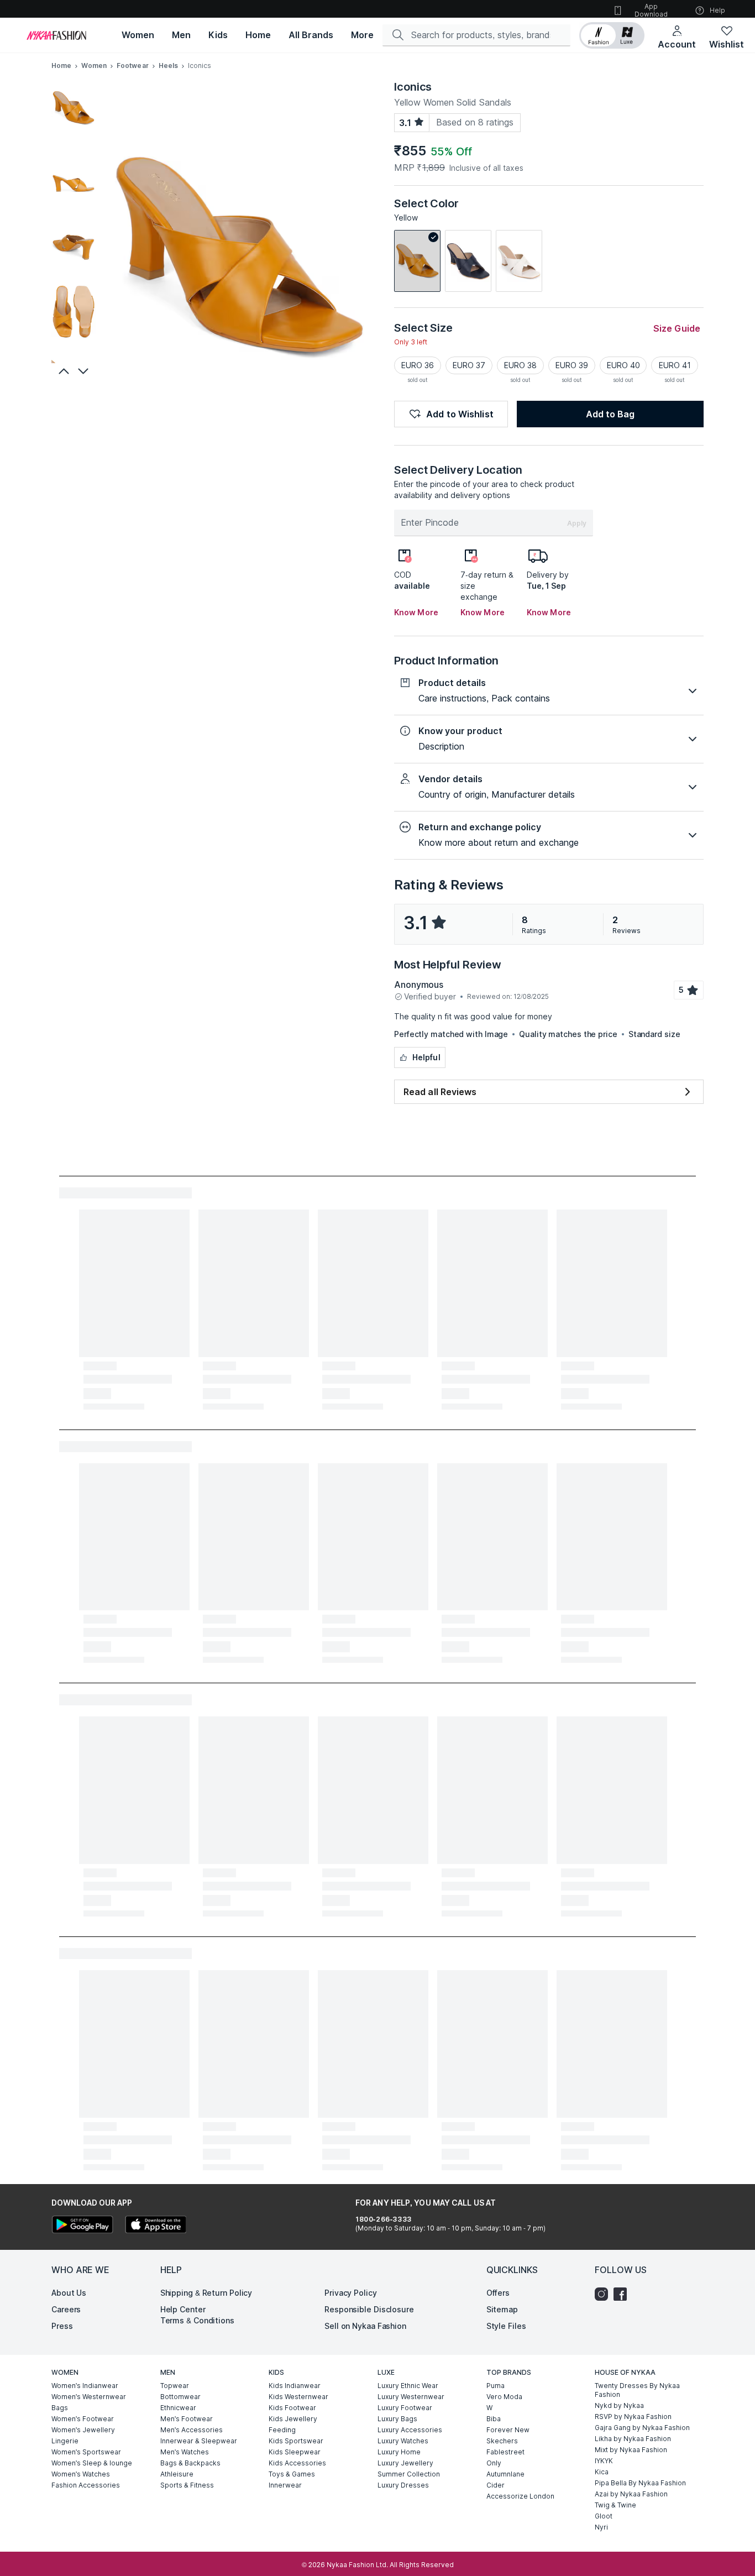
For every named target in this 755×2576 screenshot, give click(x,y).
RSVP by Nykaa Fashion (633, 2417)
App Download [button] (651, 10)
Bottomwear (180, 2397)
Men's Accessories (192, 2430)
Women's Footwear (83, 2419)
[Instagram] (604, 2294)
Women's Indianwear (85, 2386)
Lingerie (65, 2441)
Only (494, 2463)
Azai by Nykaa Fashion (631, 2494)
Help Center (183, 2309)
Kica (602, 2472)
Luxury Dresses (403, 2485)
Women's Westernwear (89, 2397)
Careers (66, 2309)
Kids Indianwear (295, 2386)
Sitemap (502, 2309)
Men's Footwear (187, 2419)
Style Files (506, 2326)
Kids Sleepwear (295, 2452)
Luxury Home (399, 2452)
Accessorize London (520, 2496)
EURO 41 (675, 365)
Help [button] (717, 10)
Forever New (508, 2430)
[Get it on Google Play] (82, 2226)
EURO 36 (418, 365)
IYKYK (604, 2461)
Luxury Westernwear (411, 2397)
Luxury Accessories (410, 2430)
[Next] (85, 371)
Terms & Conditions (197, 2320)
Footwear (133, 66)
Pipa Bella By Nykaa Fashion (640, 2483)
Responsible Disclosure (369, 2309)
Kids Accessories (297, 2463)
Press (62, 2326)
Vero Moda (504, 2397)
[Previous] (62, 371)
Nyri (601, 2527)
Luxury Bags (397, 2419)
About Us (69, 2293)
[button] (612, 35)
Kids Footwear (292, 2408)
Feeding (282, 2430)
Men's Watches (185, 2452)
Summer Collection (409, 2474)
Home (61, 66)
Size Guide (677, 328)
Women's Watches (81, 2474)
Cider (496, 2485)
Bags (60, 2408)
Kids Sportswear (296, 2441)
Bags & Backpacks (190, 2463)
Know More (416, 612)
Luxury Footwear (405, 2408)
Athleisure (177, 2474)
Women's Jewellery (83, 2430)
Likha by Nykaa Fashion (633, 2439)
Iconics (413, 87)
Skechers (502, 2441)
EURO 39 (572, 365)
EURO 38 (520, 365)
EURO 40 (623, 365)
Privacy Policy (351, 2293)
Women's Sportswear (86, 2452)
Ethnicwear (178, 2408)
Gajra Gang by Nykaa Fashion (642, 2428)
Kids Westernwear (298, 2397)
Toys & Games (292, 2474)
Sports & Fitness (187, 2485)
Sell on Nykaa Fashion (365, 2326)
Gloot (604, 2516)
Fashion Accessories (86, 2485)
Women (94, 66)
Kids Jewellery (293, 2419)
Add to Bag (610, 414)
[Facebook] (623, 2294)
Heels (169, 66)
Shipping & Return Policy (206, 2293)
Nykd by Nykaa (619, 2405)
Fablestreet (505, 2452)
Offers (498, 2293)
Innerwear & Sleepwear (199, 2441)
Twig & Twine (615, 2505)
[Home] (56, 35)
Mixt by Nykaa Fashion (631, 2450)
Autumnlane (505, 2474)
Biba (494, 2419)
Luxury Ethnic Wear (408, 2386)
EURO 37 (469, 365)
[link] (417, 261)
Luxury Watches (403, 2441)
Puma (496, 2386)
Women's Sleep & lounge (92, 2463)
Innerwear (285, 2485)
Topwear (175, 2386)
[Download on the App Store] (155, 2226)
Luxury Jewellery (405, 2463)
